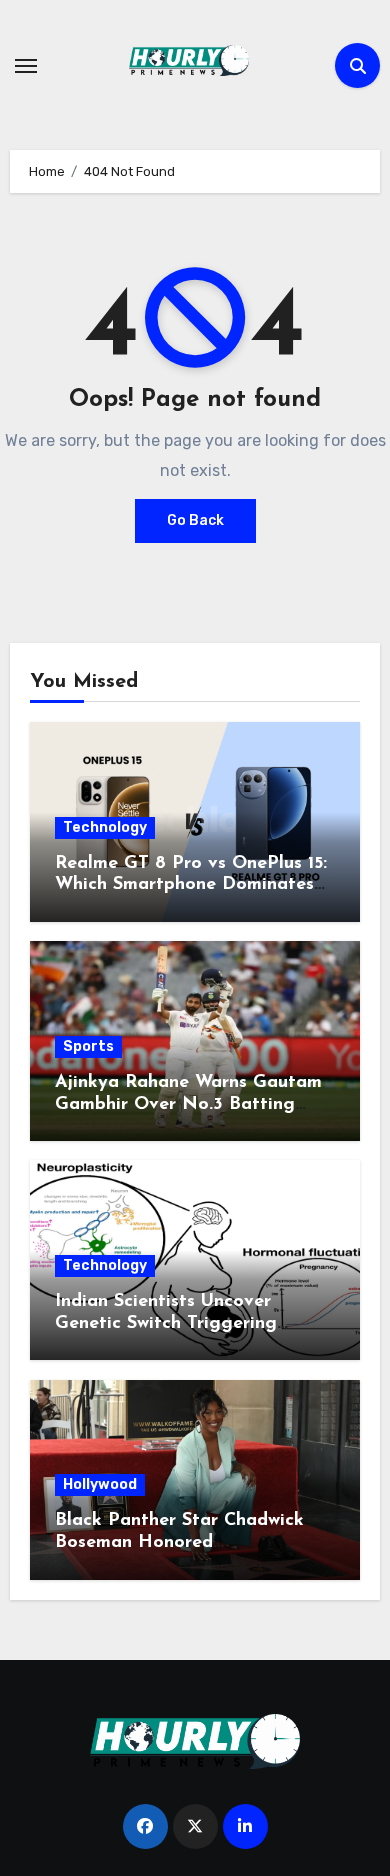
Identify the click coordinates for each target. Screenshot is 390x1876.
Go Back (195, 520)
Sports (88, 1046)
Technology (105, 827)
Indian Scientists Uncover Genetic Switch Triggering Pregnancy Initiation (166, 1323)
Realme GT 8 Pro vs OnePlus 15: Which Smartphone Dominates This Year (191, 885)
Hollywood (100, 1484)
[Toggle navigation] (26, 66)
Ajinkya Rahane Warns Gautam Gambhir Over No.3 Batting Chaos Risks (188, 1104)
